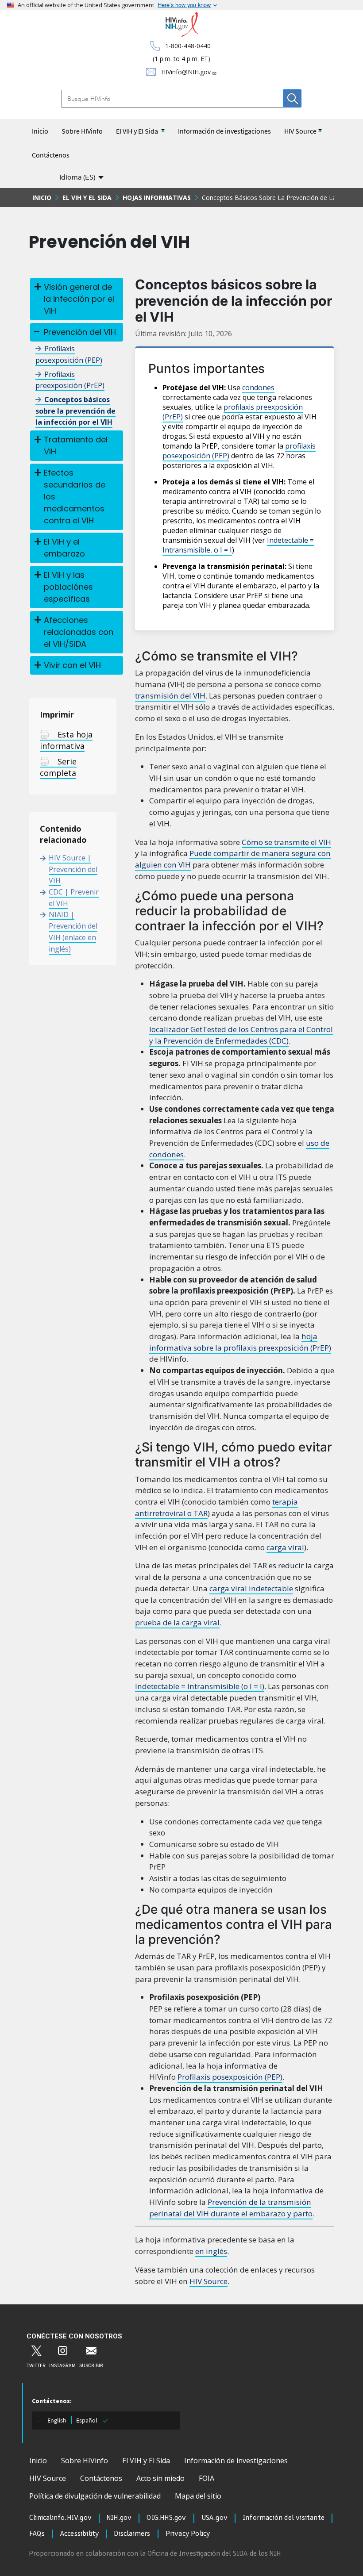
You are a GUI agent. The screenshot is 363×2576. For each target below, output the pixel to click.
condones (258, 388)
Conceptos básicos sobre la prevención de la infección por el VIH (75, 411)
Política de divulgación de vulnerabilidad (95, 2496)
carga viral (285, 1547)
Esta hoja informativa (66, 740)
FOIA (207, 2478)
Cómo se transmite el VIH (286, 842)
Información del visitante (284, 2518)
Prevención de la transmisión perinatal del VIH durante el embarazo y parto (231, 2208)
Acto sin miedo (160, 2478)
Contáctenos (51, 155)
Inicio (40, 131)
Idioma (77, 177)
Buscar (292, 98)
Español (87, 2420)
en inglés (211, 2251)
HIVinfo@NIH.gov (186, 72)
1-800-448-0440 (188, 46)
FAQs (37, 2534)
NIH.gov (119, 2518)
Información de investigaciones (224, 131)
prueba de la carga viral (177, 1622)
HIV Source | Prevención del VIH (73, 869)
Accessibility (79, 2534)
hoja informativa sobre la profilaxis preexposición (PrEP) (240, 1342)
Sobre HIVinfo (82, 131)
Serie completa (58, 767)
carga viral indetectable (251, 1588)
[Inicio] (182, 25)
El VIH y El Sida (138, 131)
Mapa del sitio (198, 2496)
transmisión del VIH (170, 696)
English (57, 2420)
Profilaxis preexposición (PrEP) (70, 380)
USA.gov (214, 2518)
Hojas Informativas (157, 198)
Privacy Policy (188, 2534)
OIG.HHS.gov (166, 2518)
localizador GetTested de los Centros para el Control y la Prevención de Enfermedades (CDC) (241, 1035)
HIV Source (300, 131)
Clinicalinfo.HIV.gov (60, 2518)
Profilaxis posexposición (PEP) (230, 2077)
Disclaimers (132, 2534)
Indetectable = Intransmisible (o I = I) (200, 1686)
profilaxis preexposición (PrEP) (233, 412)
